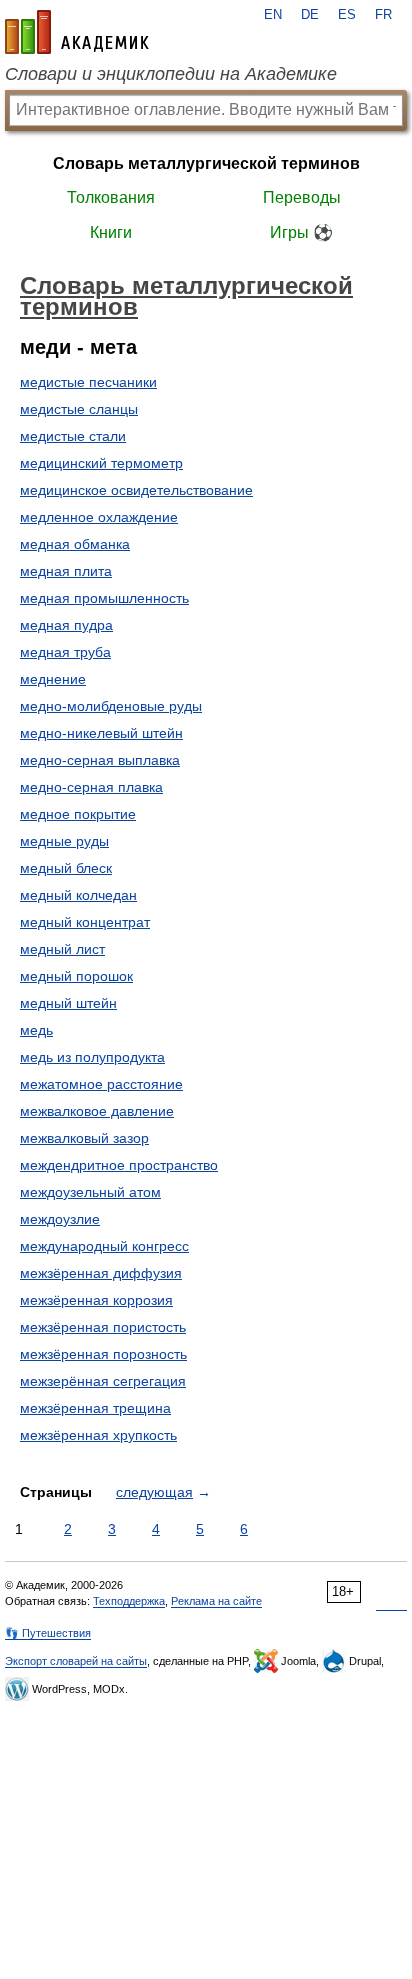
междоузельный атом (90, 1192)
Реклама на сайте (216, 1601)
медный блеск (66, 868)
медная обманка (75, 544)
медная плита (66, 571)
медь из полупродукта (92, 1057)
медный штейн (68, 1003)
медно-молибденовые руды (111, 706)
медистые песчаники (88, 382)
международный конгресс (104, 1246)
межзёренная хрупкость (98, 1435)
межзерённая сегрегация (103, 1381)
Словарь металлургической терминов (206, 163)
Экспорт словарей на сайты (76, 1661)
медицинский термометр (101, 463)
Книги (111, 232)
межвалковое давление (97, 1111)
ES (347, 15)
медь (36, 1030)
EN (273, 15)
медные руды (64, 841)
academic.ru (77, 32)
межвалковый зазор (84, 1138)
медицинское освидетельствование (136, 490)
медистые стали (73, 436)
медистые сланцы (79, 409)
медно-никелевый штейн (101, 733)
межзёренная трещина (95, 1408)
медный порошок (76, 976)
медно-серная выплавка (100, 760)
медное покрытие (78, 814)
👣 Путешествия (48, 1633)
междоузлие (60, 1219)
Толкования (111, 197)
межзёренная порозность (103, 1354)
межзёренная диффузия (101, 1273)
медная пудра (66, 625)
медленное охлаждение (99, 517)
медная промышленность (104, 598)
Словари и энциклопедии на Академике (171, 74)
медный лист (62, 949)
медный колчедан (78, 895)
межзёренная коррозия (96, 1300)
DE (310, 15)
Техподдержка (129, 1601)
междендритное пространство (119, 1165)
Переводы (302, 197)
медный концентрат (85, 922)
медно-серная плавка (91, 787)
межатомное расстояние (101, 1084)
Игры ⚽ (301, 232)
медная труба (65, 652)
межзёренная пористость (103, 1327)
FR (383, 15)
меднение (53, 679)
